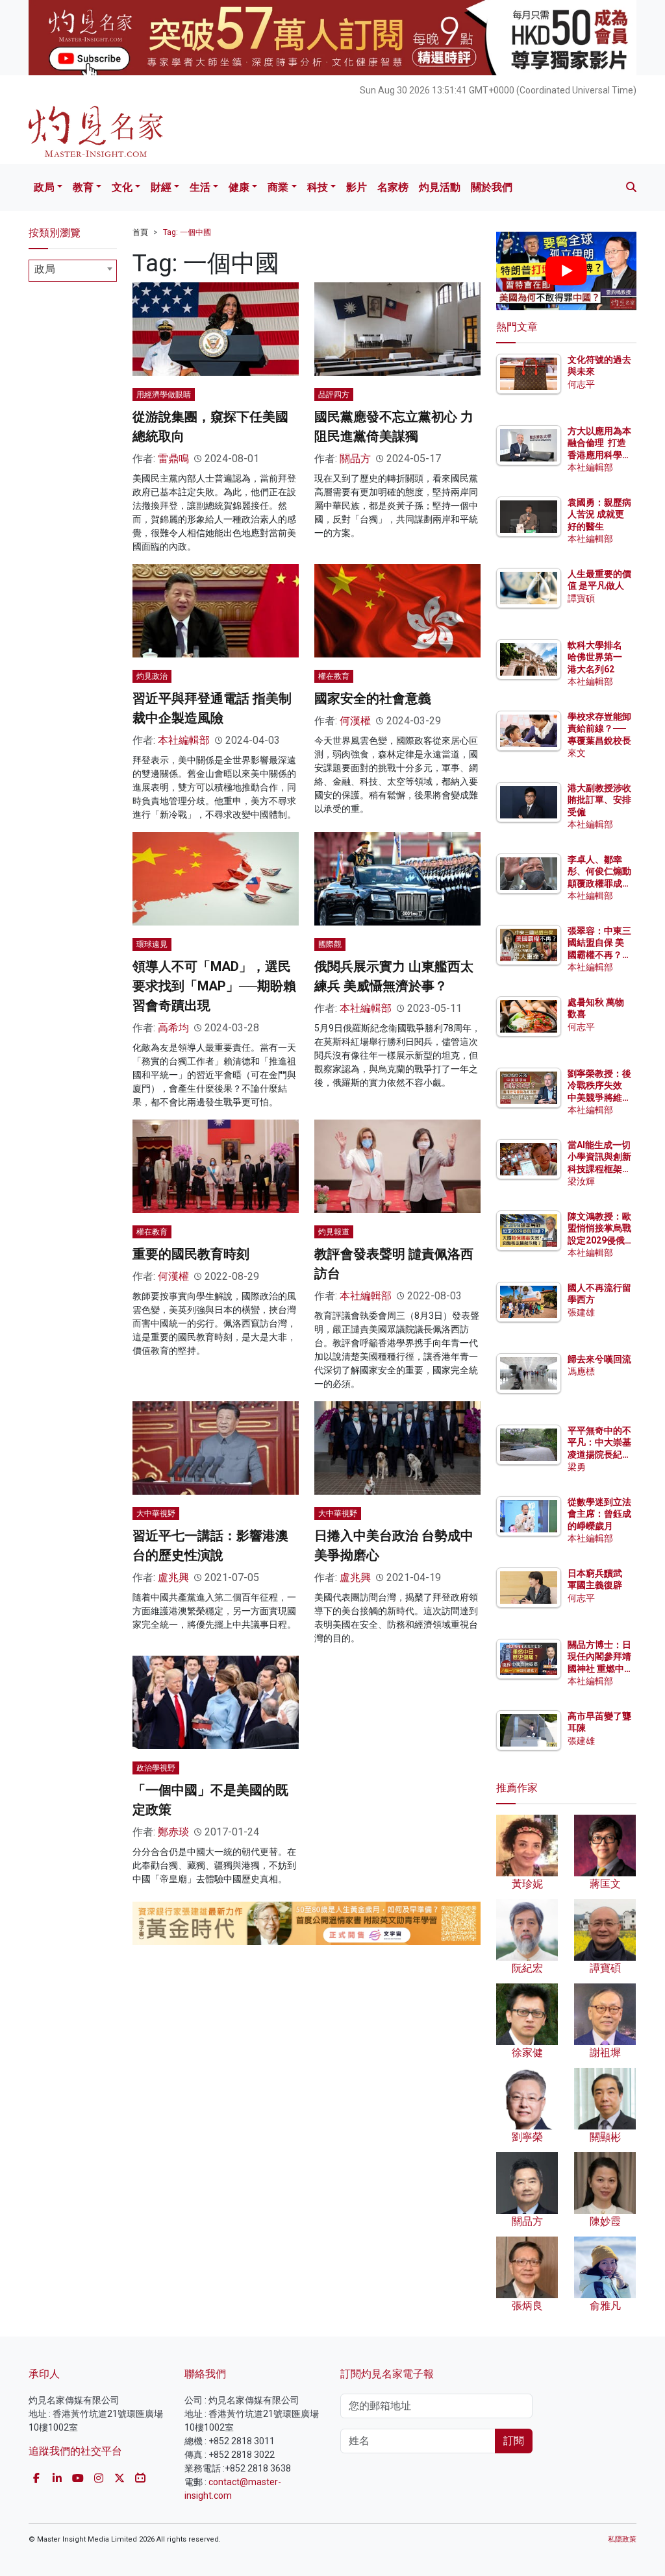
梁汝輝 (581, 1181)
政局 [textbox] (45, 269)
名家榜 (393, 187)
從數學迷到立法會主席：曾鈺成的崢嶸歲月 (599, 1514)
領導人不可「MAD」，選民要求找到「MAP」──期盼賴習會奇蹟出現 (214, 986)
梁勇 (577, 1467)
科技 (318, 187)
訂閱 (514, 2441)
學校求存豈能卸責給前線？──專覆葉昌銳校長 (599, 728)
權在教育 (334, 676)
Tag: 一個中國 (187, 232)
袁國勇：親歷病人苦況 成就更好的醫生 (599, 514)
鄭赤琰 (173, 1832)
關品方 (355, 459)
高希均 (173, 1028)
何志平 (581, 384)
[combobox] (73, 271)
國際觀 (330, 944)
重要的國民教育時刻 (191, 1254)
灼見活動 (440, 187)
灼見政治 (152, 676)
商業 (278, 187)
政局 (44, 187)
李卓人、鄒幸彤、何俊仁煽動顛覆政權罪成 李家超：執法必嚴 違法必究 (599, 883)
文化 (122, 187)
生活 (200, 187)
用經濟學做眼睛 (164, 395)
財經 (161, 187)
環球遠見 (152, 944)
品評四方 (334, 395)
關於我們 (492, 187)
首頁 (140, 232)
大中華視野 (156, 1514)
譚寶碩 (581, 598)
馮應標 (581, 1371)
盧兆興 (173, 1577)
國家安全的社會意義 (373, 698)
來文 (577, 753)
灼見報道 (334, 1232)
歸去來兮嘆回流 (599, 1359)
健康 (239, 187)
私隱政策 (622, 2539)
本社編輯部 (184, 740)
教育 (83, 187)
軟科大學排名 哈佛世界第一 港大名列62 (595, 657)
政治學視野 (156, 1768)
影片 (357, 187)
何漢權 (355, 721)
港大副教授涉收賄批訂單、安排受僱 (599, 800)
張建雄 (581, 1312)
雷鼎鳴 (173, 459)
